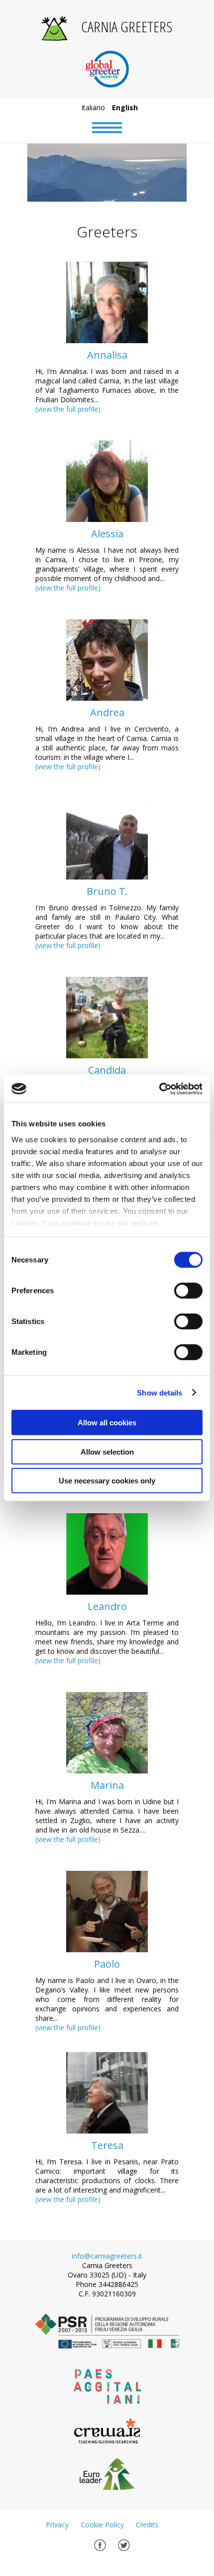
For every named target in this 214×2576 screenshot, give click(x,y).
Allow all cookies (107, 1423)
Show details (160, 1392)
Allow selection (107, 1451)
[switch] (188, 1291)
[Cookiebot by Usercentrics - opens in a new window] (159, 1089)
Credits (147, 2525)
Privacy (57, 2525)
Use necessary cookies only (107, 1481)
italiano (93, 108)
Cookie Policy (102, 2525)
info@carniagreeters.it (107, 2256)
